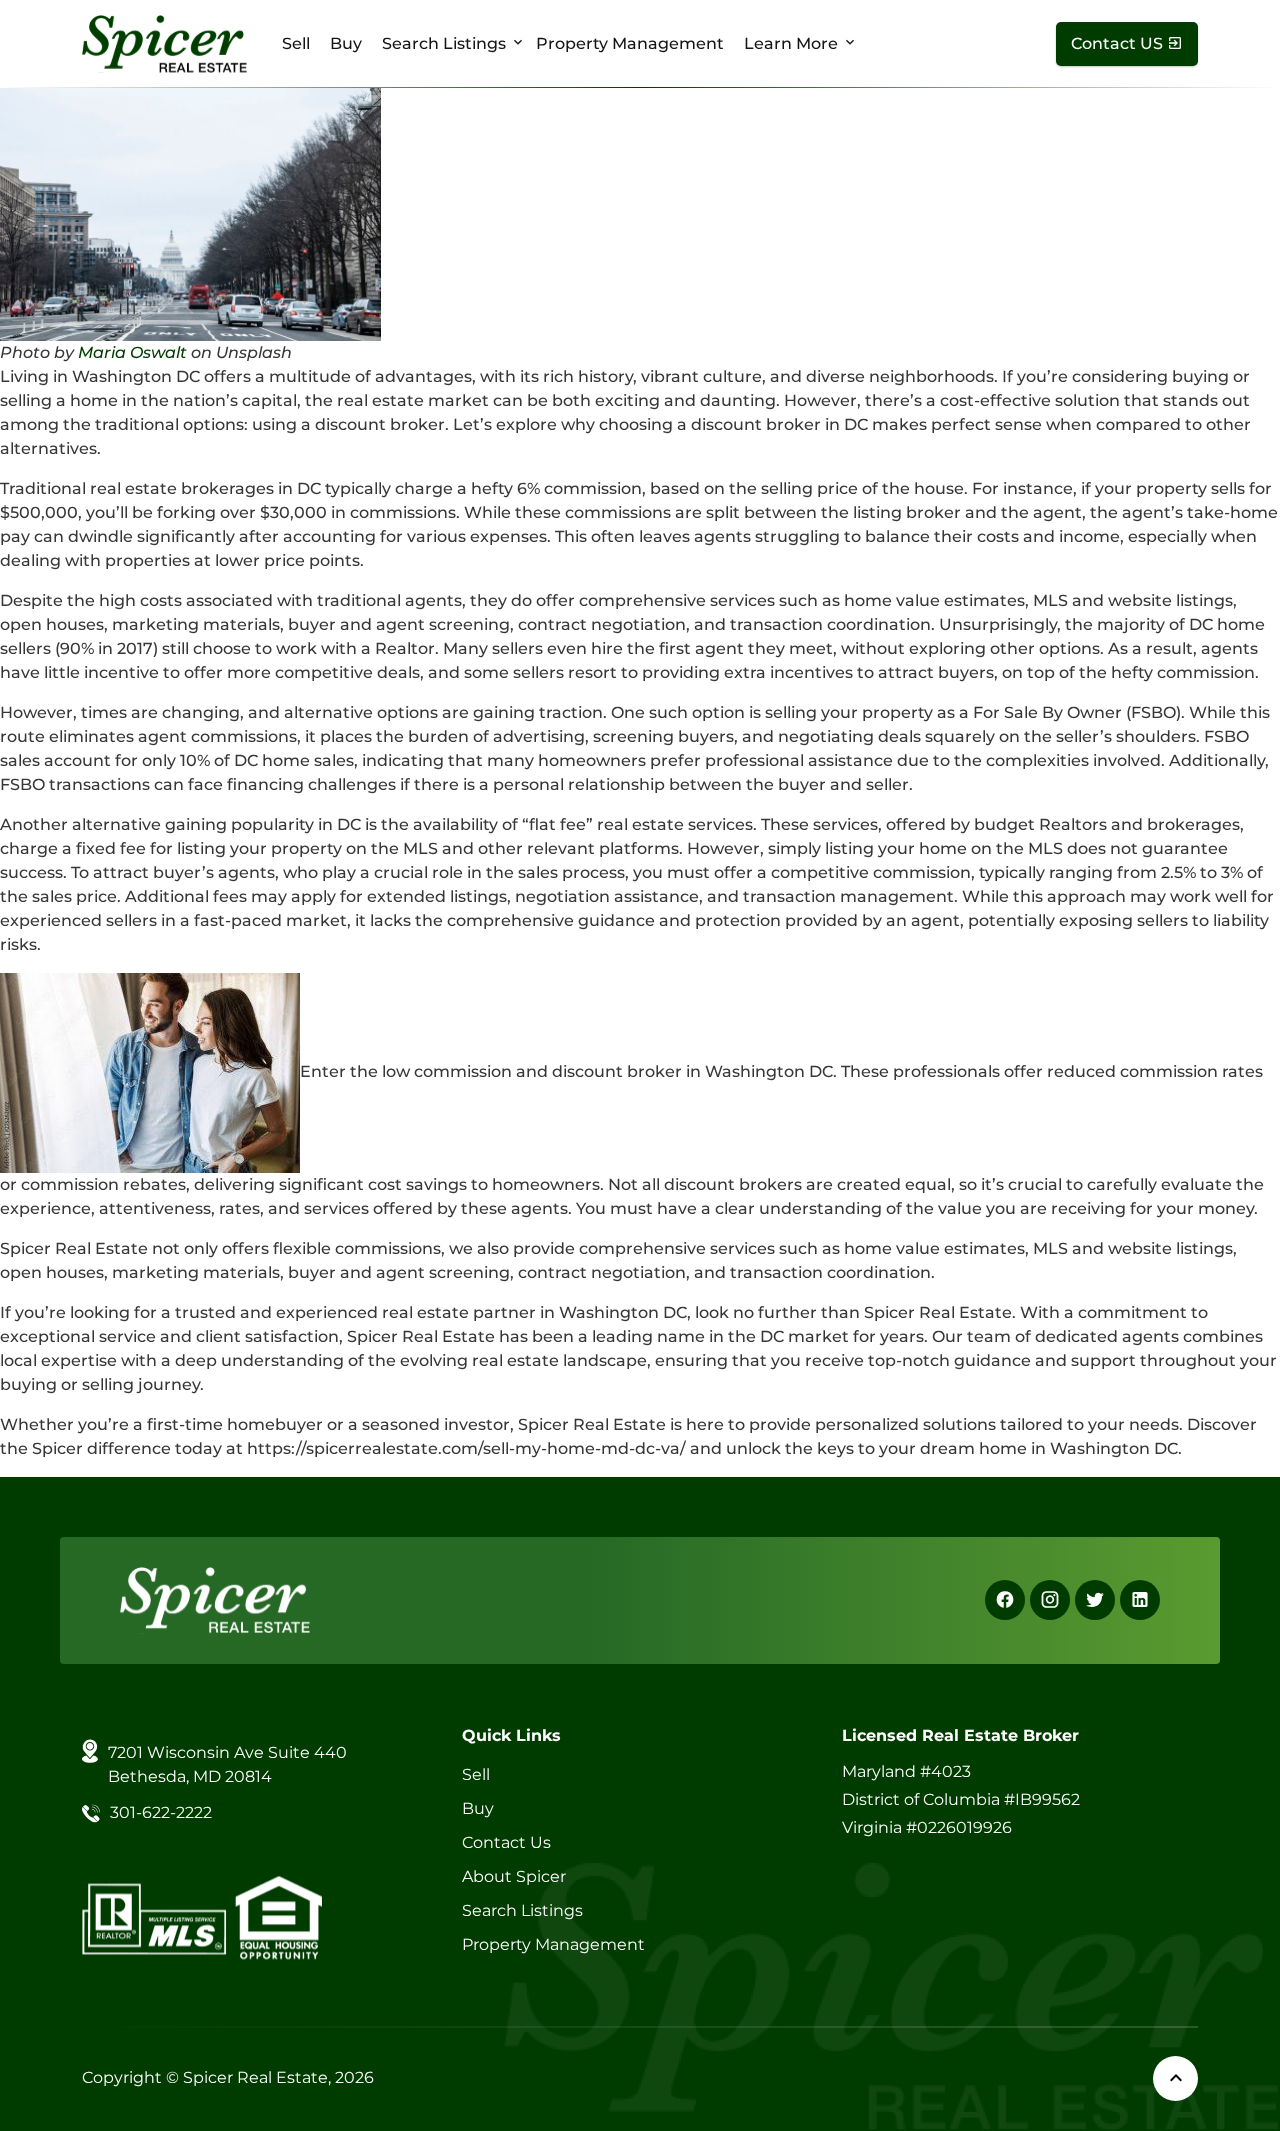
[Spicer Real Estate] (164, 42)
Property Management (630, 43)
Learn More (791, 43)
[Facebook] (1005, 1600)
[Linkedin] (1140, 1600)
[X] (1095, 1600)
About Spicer (514, 1876)
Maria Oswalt (132, 352)
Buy (346, 43)
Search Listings (444, 43)
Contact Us (506, 1842)
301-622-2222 (161, 1812)
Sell (296, 43)
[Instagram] (1050, 1600)
